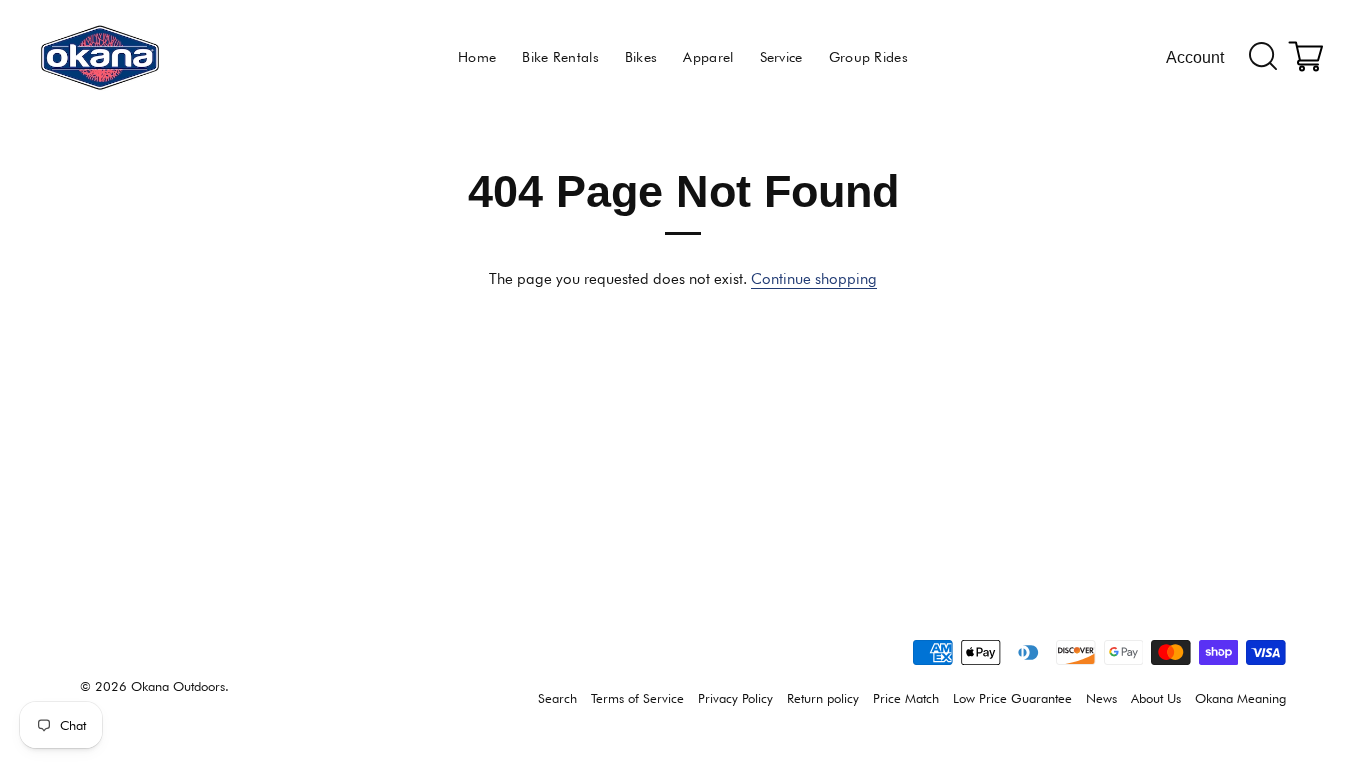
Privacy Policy (735, 698)
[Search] (1263, 57)
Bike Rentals (560, 57)
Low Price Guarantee (1012, 698)
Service (781, 57)
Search (557, 698)
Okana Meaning (1240, 698)
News (1101, 698)
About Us (1156, 698)
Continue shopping (814, 279)
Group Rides (868, 57)
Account (1195, 57)
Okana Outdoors (178, 686)
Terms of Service (637, 698)
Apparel (708, 57)
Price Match (906, 698)
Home (477, 57)
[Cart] (1307, 57)
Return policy (823, 698)
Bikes (641, 57)
